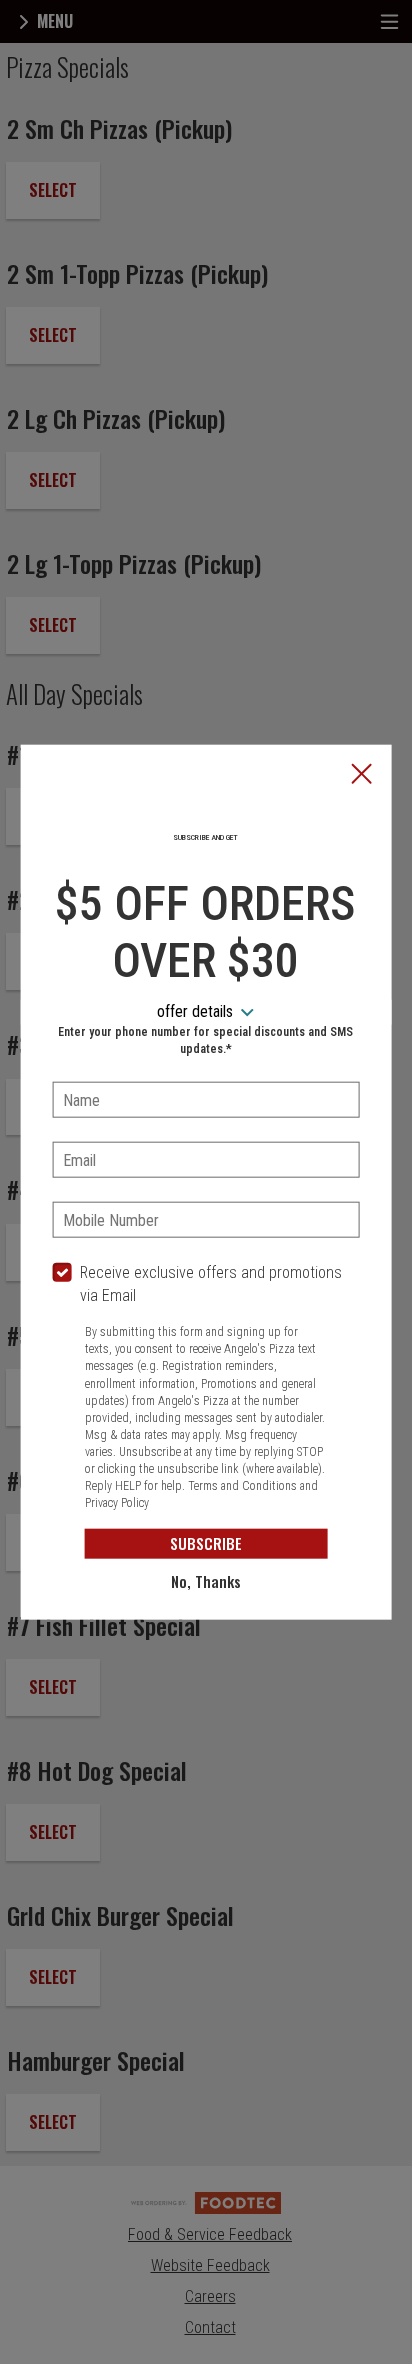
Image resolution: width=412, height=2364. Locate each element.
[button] (361, 776)
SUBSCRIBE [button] (206, 1543)
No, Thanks (206, 1581)
